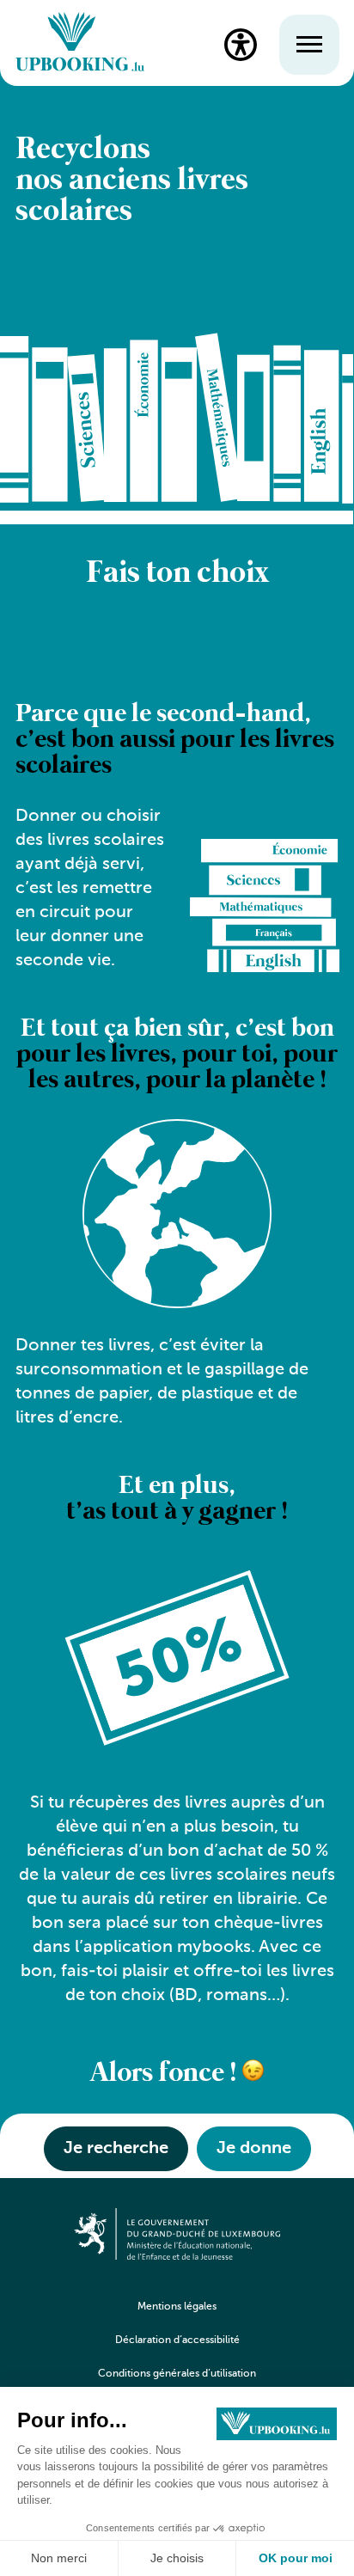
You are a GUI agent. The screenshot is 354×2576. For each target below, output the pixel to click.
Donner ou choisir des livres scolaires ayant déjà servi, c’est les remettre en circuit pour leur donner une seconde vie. (90, 889)
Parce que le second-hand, (175, 740)
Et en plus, (177, 1499)
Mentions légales (177, 2307)
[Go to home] (80, 44)
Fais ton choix (177, 574)
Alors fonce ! (166, 2074)
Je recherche (116, 2149)
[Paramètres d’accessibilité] (241, 45)
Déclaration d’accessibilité (177, 2340)
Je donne (254, 2149)
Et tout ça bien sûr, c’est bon (177, 1055)
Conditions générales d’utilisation (177, 2374)
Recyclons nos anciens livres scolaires (132, 181)
